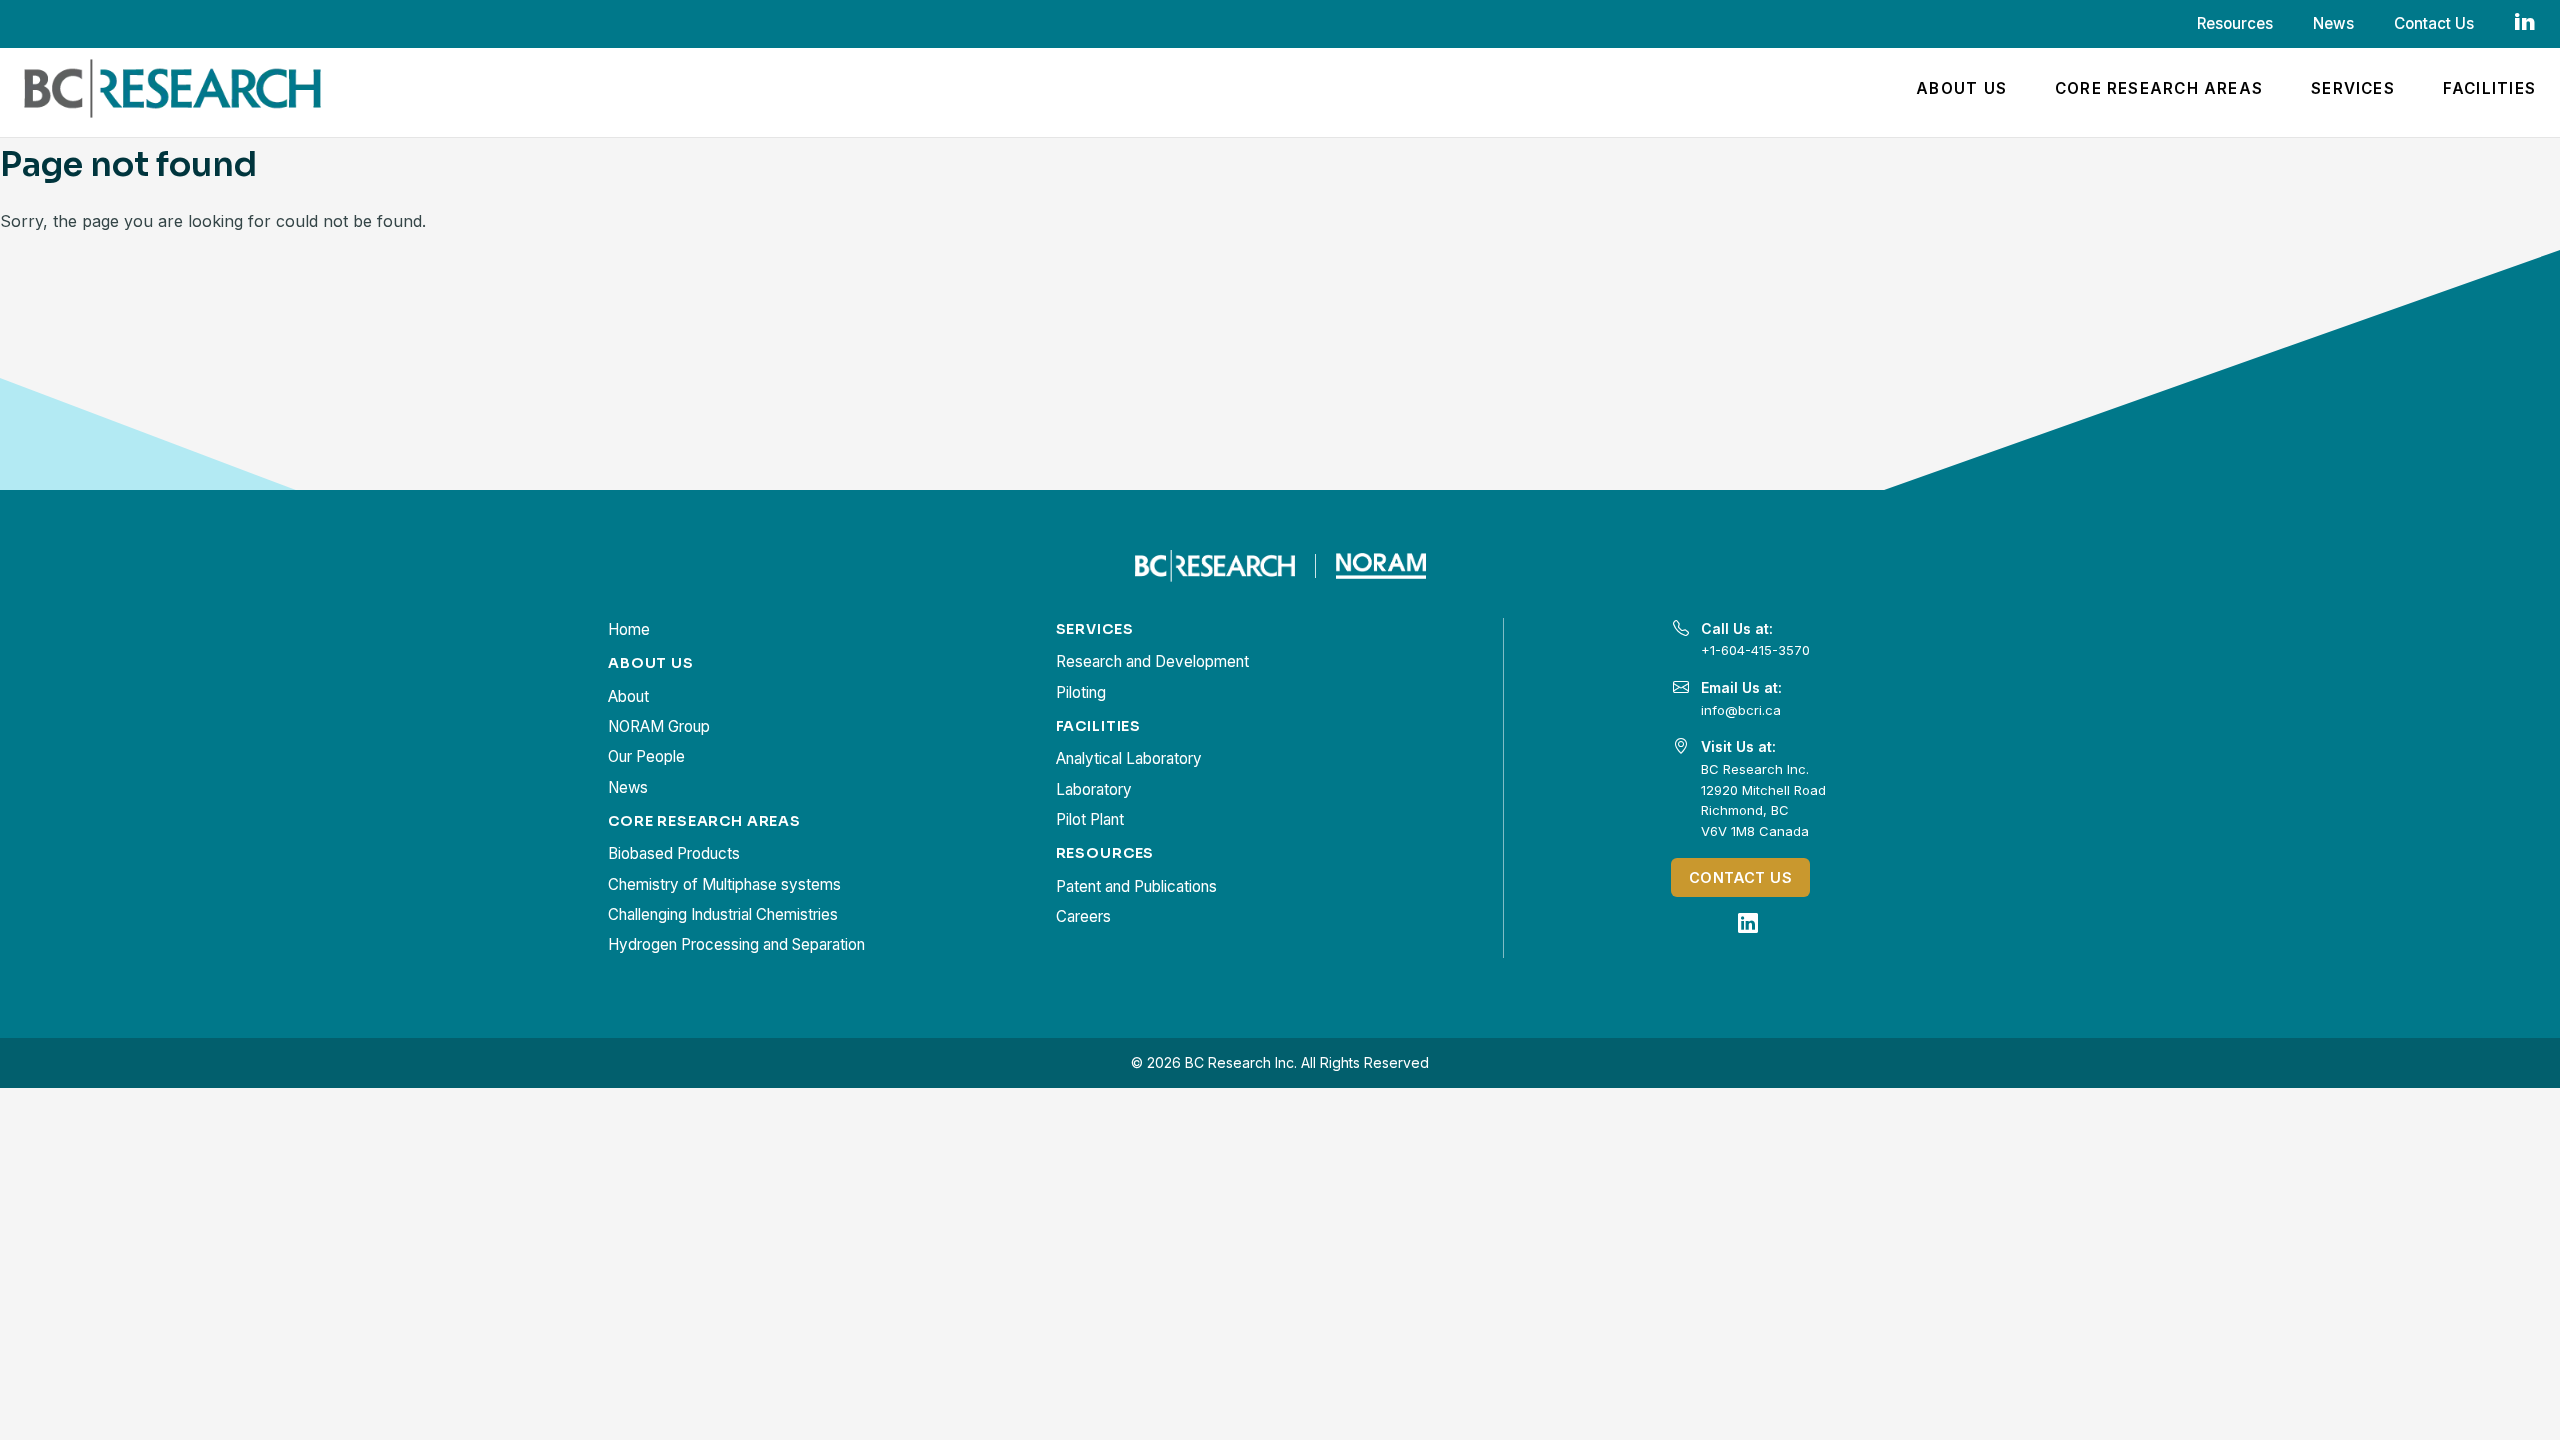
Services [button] (2353, 88)
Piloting (1081, 692)
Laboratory (1094, 789)
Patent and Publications (1136, 886)
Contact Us (2434, 23)
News (2333, 23)
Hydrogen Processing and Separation (736, 944)
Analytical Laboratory (1129, 758)
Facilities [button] (2489, 88)
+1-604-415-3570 (1755, 650)
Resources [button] (2235, 23)
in (2525, 22)
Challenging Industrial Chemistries (723, 914)
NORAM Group (659, 726)
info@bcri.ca (1741, 710)
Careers (1083, 916)
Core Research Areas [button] (2159, 88)
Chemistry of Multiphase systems (724, 884)
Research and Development (1152, 661)
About (628, 696)
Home (629, 629)
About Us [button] (1961, 88)
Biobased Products (674, 853)
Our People (646, 756)
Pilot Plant (1090, 819)
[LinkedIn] (1748, 923)
